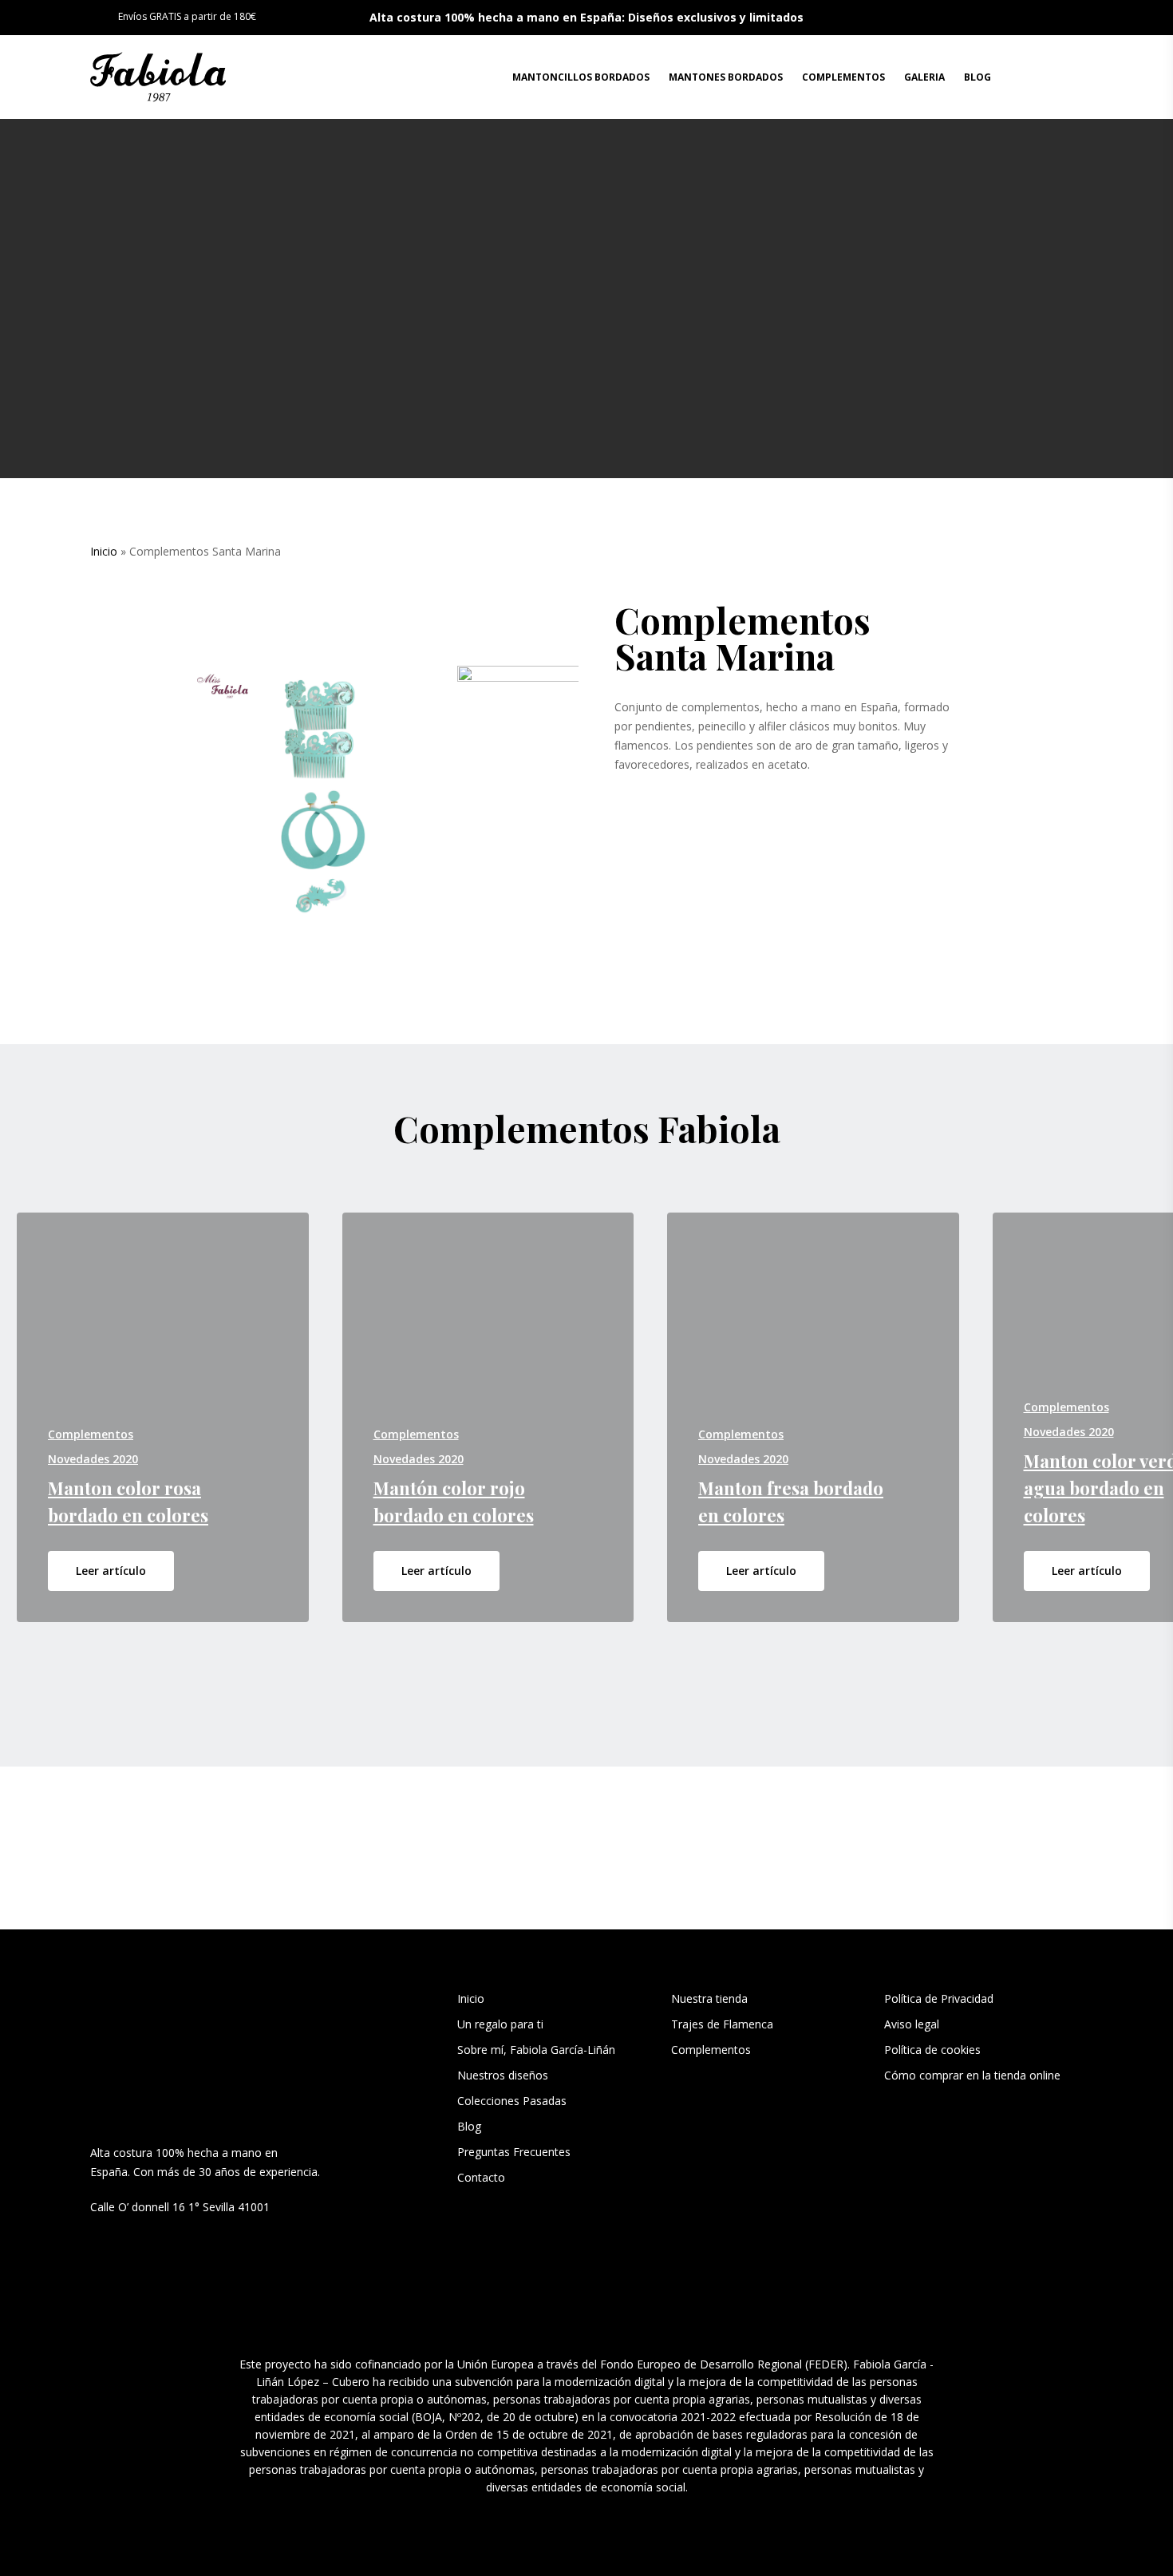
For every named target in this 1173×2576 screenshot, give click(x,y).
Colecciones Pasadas (512, 2101)
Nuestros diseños (503, 2075)
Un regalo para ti (502, 2024)
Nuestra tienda (709, 1998)
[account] (1034, 77)
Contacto (481, 2177)
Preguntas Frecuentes (514, 2152)
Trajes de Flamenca (722, 2024)
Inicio (104, 551)
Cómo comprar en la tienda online (972, 2075)
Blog (469, 2126)
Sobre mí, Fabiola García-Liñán (536, 2050)
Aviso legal (912, 2024)
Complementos (711, 2050)
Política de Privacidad (939, 1998)
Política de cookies (932, 2050)
